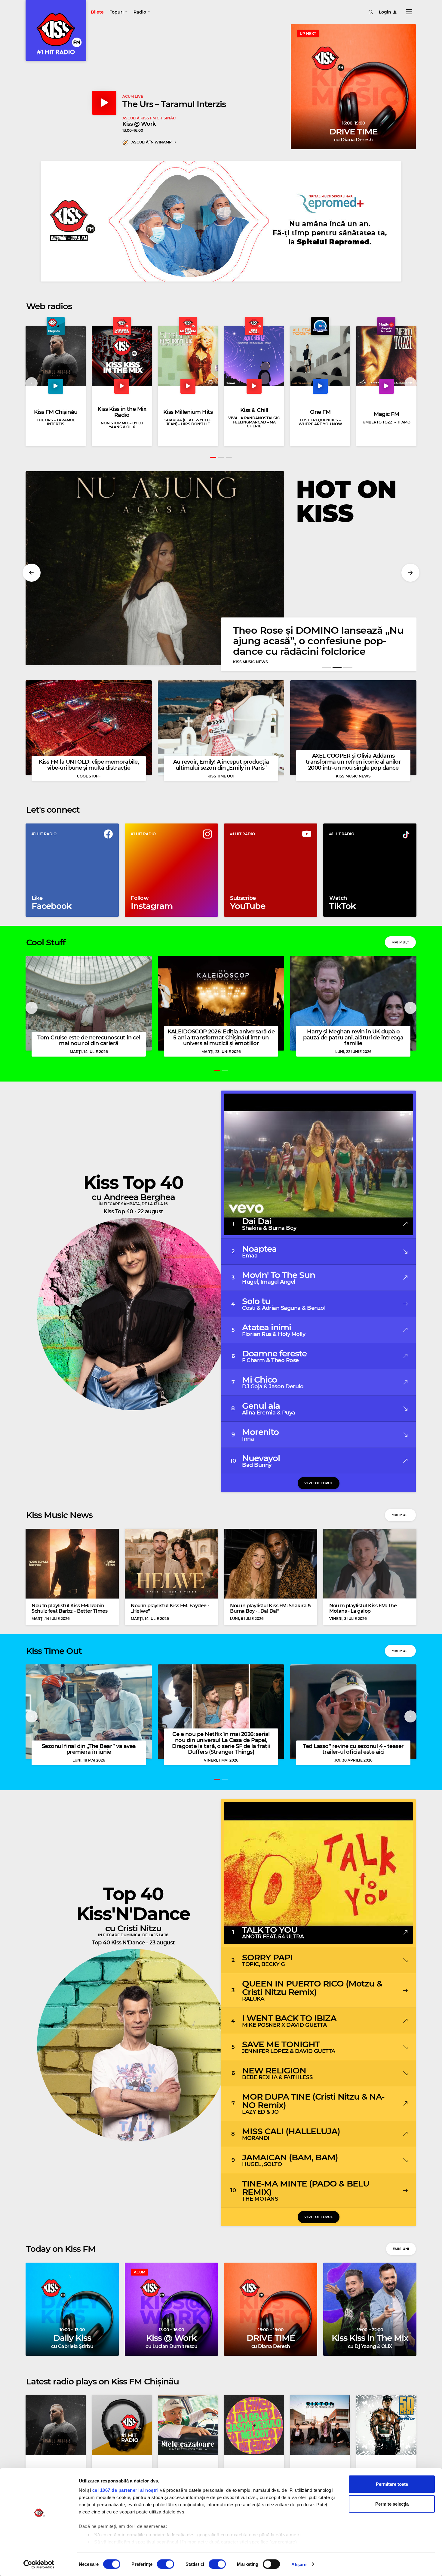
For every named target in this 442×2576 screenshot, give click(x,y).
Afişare (299, 2564)
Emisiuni (401, 2249)
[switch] (166, 2564)
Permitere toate (392, 2484)
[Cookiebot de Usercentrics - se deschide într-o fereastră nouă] (39, 2564)
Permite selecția (392, 2504)
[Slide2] (337, 668)
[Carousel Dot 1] (213, 457)
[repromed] (221, 221)
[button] (119, 12)
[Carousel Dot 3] (229, 457)
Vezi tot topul (319, 1483)
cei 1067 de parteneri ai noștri (126, 2490)
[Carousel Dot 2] (221, 457)
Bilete (97, 12)
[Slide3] (348, 668)
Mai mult (400, 942)
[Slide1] (326, 668)
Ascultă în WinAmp (152, 142)
